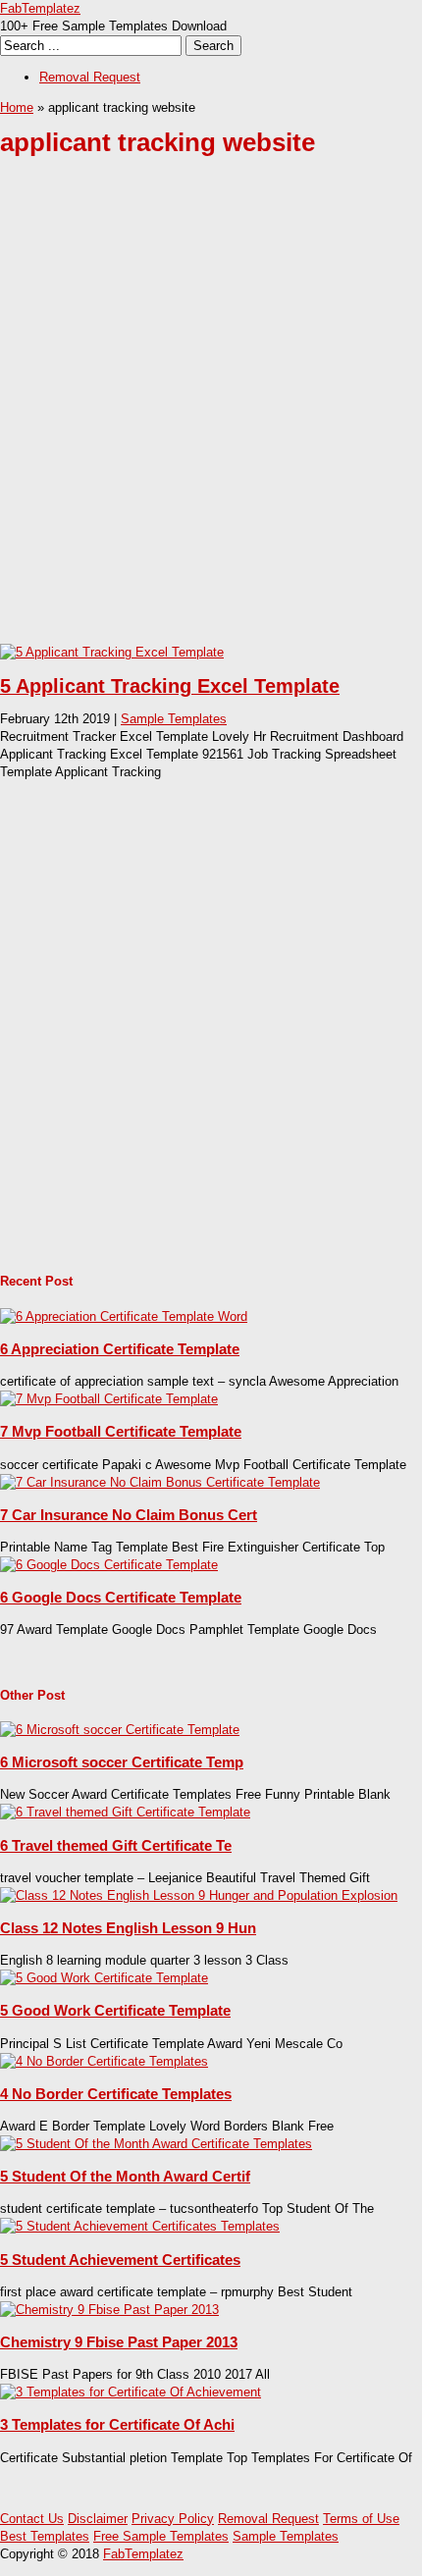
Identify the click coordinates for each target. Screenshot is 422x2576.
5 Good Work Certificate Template (115, 2010)
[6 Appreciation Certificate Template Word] (124, 1316)
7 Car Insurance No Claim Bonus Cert (129, 1515)
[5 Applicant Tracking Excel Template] (112, 652)
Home (17, 107)
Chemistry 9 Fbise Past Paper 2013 (119, 2342)
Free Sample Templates (161, 2536)
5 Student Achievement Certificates (120, 2260)
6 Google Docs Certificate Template (121, 1597)
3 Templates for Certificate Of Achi (117, 2424)
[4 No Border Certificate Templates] (104, 2061)
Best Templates (45, 2536)
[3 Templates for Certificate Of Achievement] (131, 2392)
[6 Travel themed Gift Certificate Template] (125, 1812)
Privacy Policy (173, 2519)
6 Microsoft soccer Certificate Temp (122, 1762)
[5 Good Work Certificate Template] (104, 1978)
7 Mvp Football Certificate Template (121, 1431)
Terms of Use (361, 2519)
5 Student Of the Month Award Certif (125, 2176)
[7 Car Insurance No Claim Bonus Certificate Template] (160, 1482)
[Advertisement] (211, 415)
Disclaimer (98, 2519)
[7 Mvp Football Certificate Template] (109, 1399)
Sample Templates (174, 719)
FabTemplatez (40, 8)
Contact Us (32, 2519)
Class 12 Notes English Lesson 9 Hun (128, 1928)
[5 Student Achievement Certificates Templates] (140, 2226)
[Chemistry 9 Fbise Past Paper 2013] (109, 2310)
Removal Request (90, 77)
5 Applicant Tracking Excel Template (170, 686)
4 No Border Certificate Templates (116, 2094)
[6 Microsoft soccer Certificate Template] (120, 1730)
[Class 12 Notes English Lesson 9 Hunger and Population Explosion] (199, 1895)
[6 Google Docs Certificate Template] (109, 1565)
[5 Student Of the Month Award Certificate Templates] (156, 2144)
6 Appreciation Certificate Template (120, 1349)
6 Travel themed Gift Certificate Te (116, 1845)
